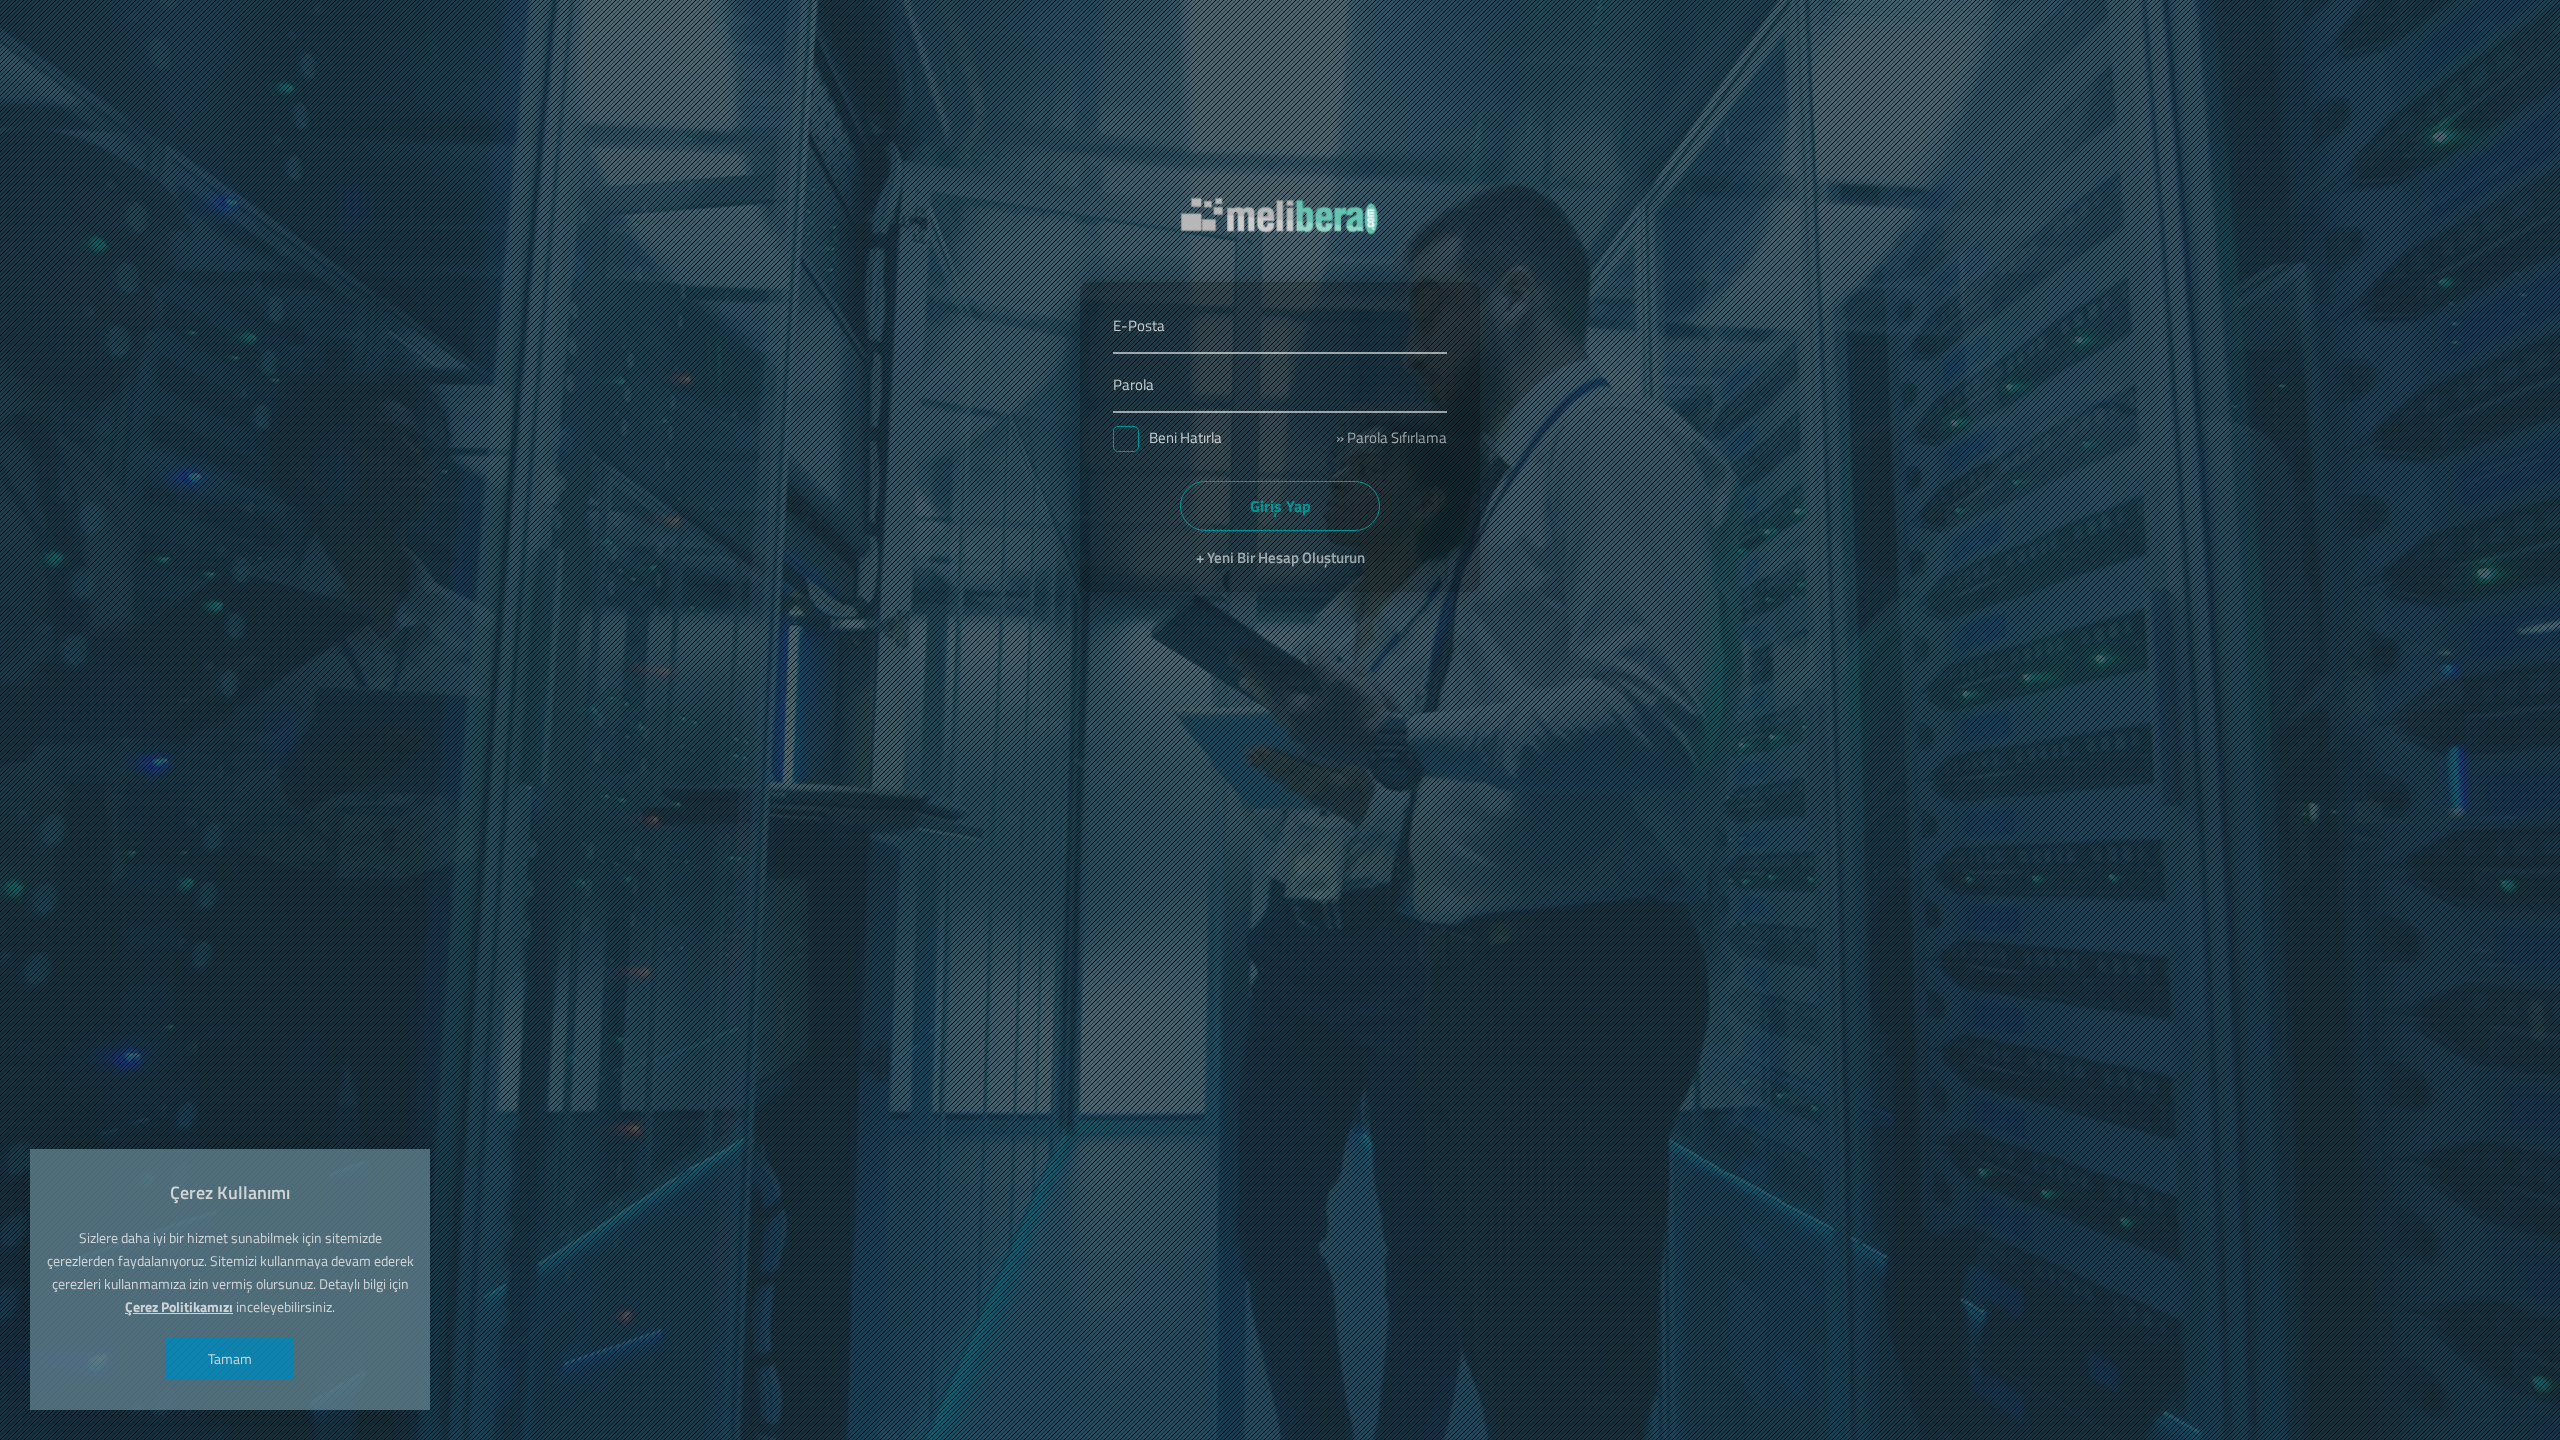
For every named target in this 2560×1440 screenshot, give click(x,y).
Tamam (230, 1358)
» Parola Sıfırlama (1391, 437)
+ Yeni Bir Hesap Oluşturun (1280, 557)
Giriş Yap (1280, 506)
